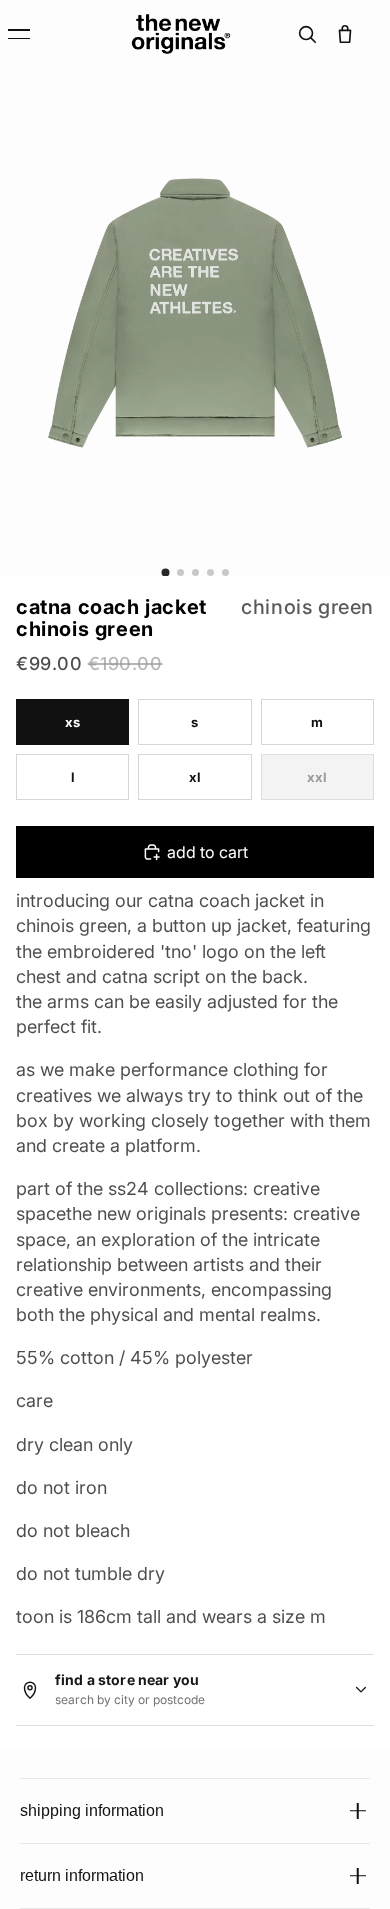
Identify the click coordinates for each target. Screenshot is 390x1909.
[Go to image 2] (180, 572)
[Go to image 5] (225, 572)
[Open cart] (345, 34)
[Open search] (307, 34)
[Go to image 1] (165, 572)
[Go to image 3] (195, 572)
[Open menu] (32, 34)
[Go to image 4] (210, 572)
